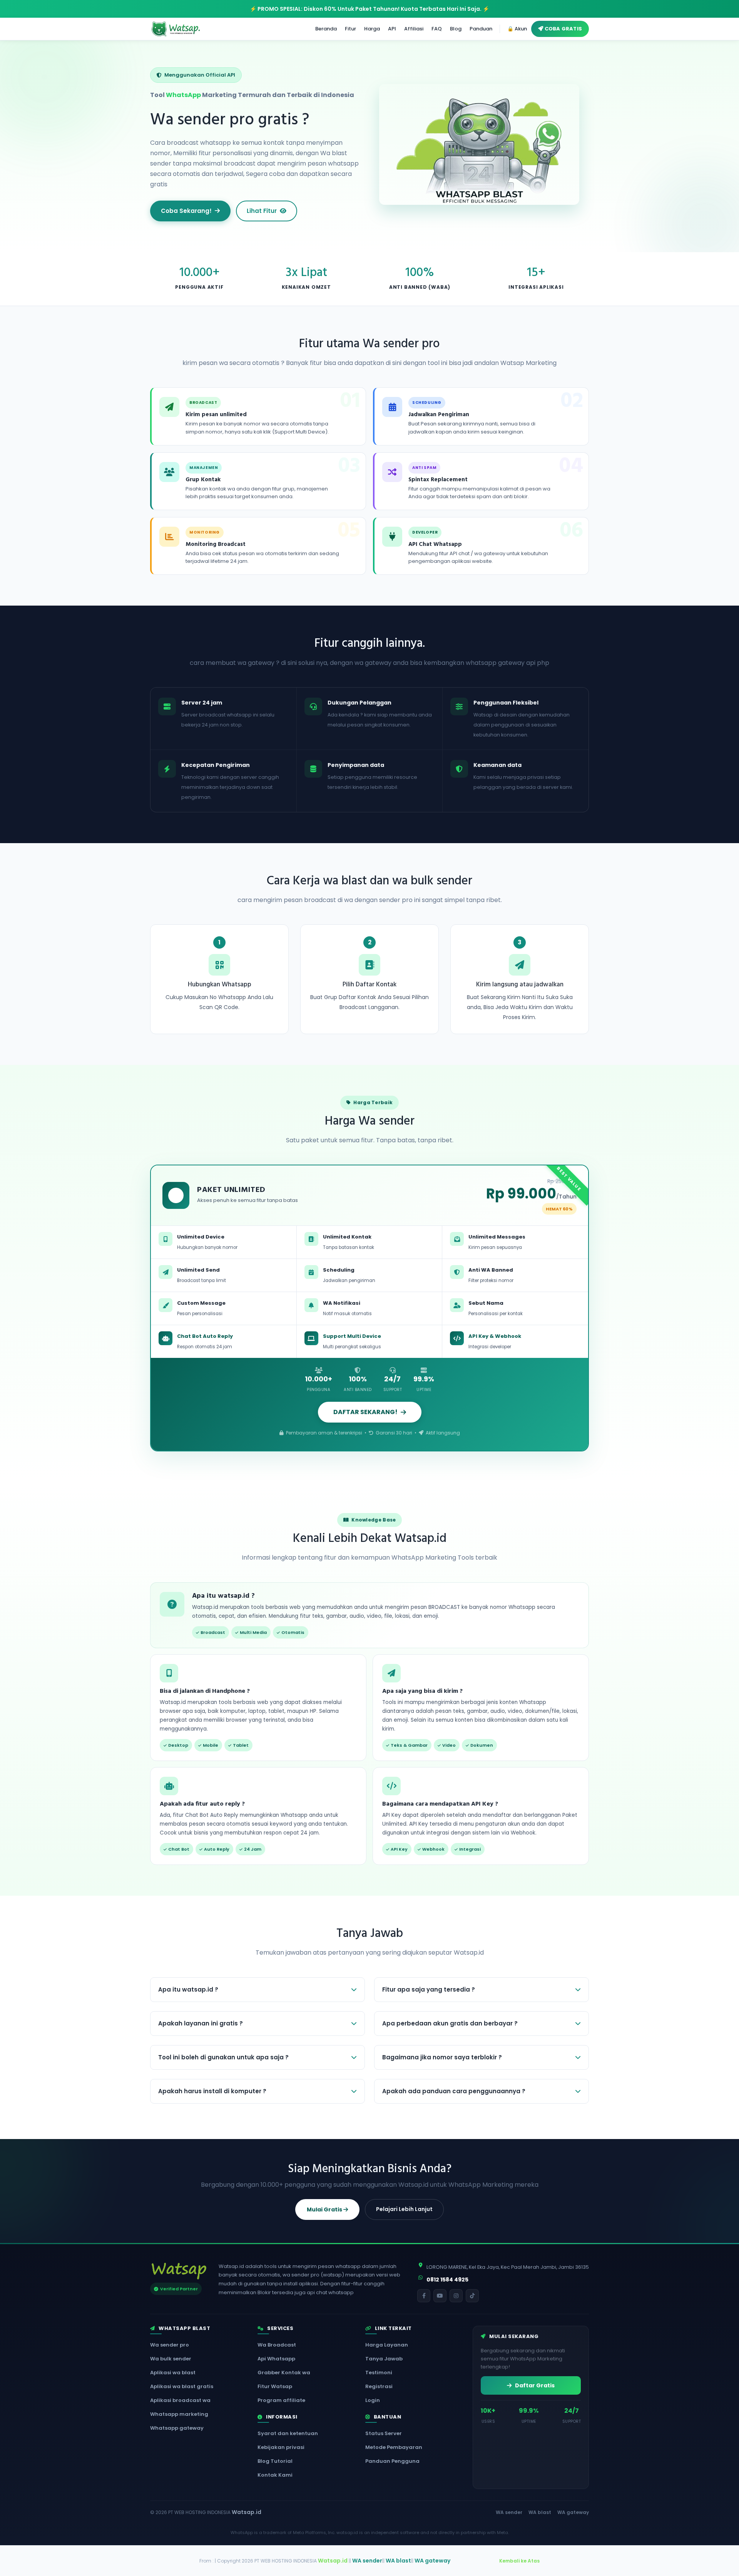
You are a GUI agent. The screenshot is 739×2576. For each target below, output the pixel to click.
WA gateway (573, 2512)
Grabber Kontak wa (284, 2373)
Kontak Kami (275, 2475)
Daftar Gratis (534, 2385)
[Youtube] (440, 2296)
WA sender (509, 2512)
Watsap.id (247, 2512)
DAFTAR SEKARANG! (365, 1412)
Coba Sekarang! (186, 211)
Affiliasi (414, 29)
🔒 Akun (517, 29)
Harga (372, 29)
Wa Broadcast (277, 2345)
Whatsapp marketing (179, 2414)
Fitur (350, 29)
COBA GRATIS (563, 29)
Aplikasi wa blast (173, 2373)
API (392, 29)
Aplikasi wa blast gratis (182, 2386)
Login (373, 2400)
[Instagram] (456, 2296)
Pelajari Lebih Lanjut (404, 2209)
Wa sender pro (170, 2345)
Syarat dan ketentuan (288, 2433)
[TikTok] (472, 2296)
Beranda (326, 29)
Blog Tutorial (275, 2461)
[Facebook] (424, 2296)
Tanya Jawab (384, 2359)
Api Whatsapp (276, 2359)
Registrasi (379, 2386)
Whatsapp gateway (177, 2428)
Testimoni (379, 2373)
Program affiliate (281, 2400)
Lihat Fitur (262, 211)
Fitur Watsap (275, 2386)
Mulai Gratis (325, 2209)
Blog (456, 29)
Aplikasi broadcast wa (180, 2400)
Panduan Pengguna (392, 2461)
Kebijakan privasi (281, 2447)
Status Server (384, 2433)
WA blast (540, 2512)
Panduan (481, 29)
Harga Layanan (387, 2345)
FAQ (437, 29)
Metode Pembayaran (394, 2447)
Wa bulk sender (171, 2359)
